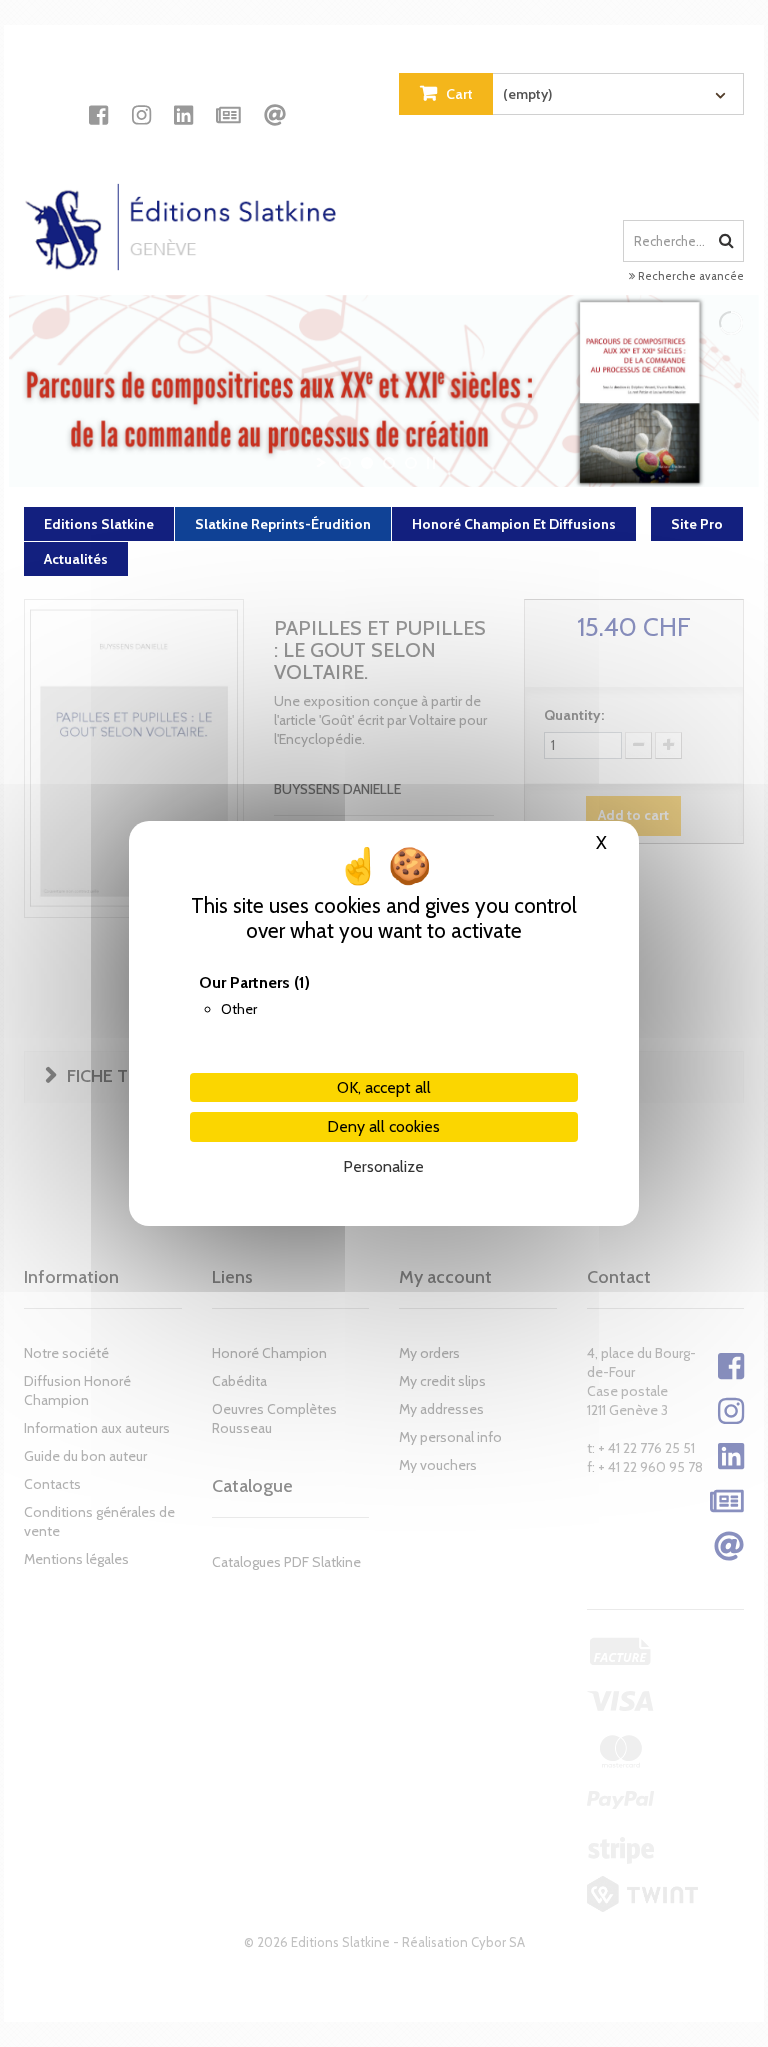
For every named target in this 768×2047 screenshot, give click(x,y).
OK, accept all (384, 1087)
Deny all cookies (383, 1126)
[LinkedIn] (183, 97)
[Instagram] (141, 97)
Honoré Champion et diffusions (514, 524)
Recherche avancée (689, 276)
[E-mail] (275, 97)
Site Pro (697, 524)
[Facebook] (98, 97)
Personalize (383, 1166)
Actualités (76, 559)
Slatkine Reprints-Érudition (283, 524)
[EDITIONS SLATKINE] (187, 209)
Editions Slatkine (99, 524)
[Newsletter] (228, 97)
